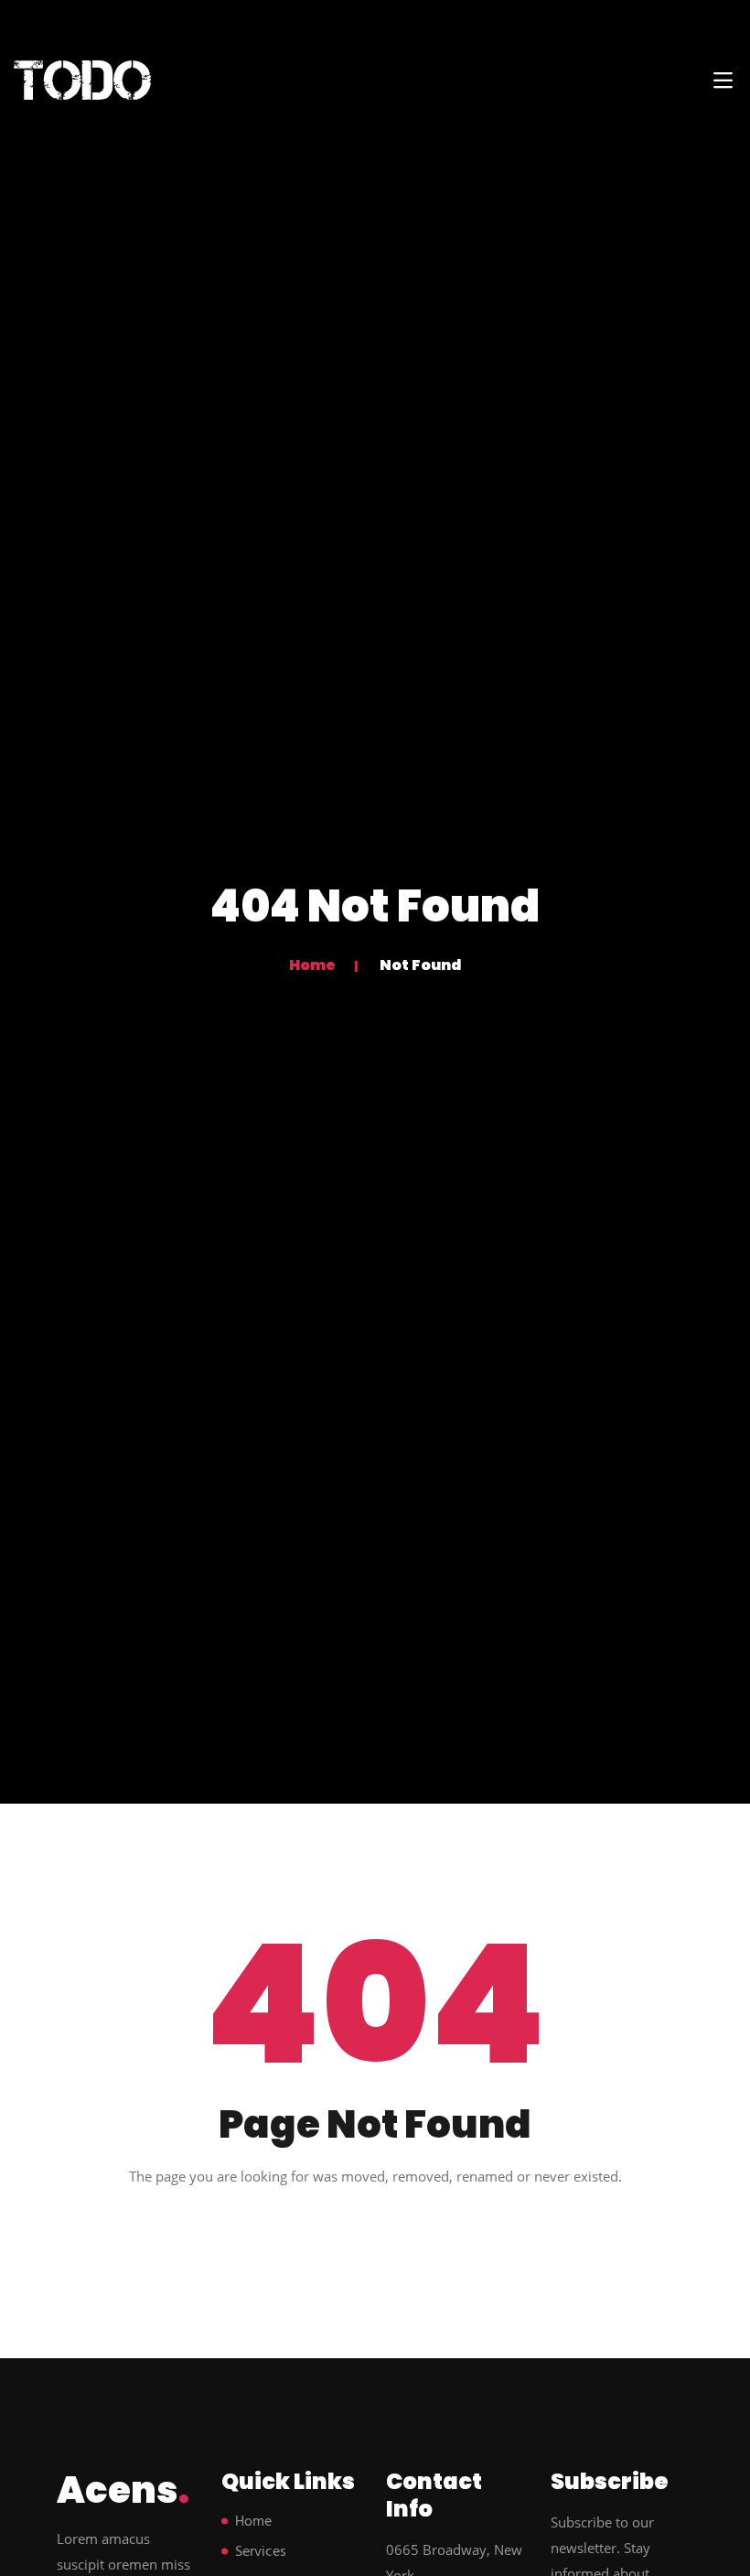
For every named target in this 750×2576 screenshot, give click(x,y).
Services (261, 2552)
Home (312, 965)
